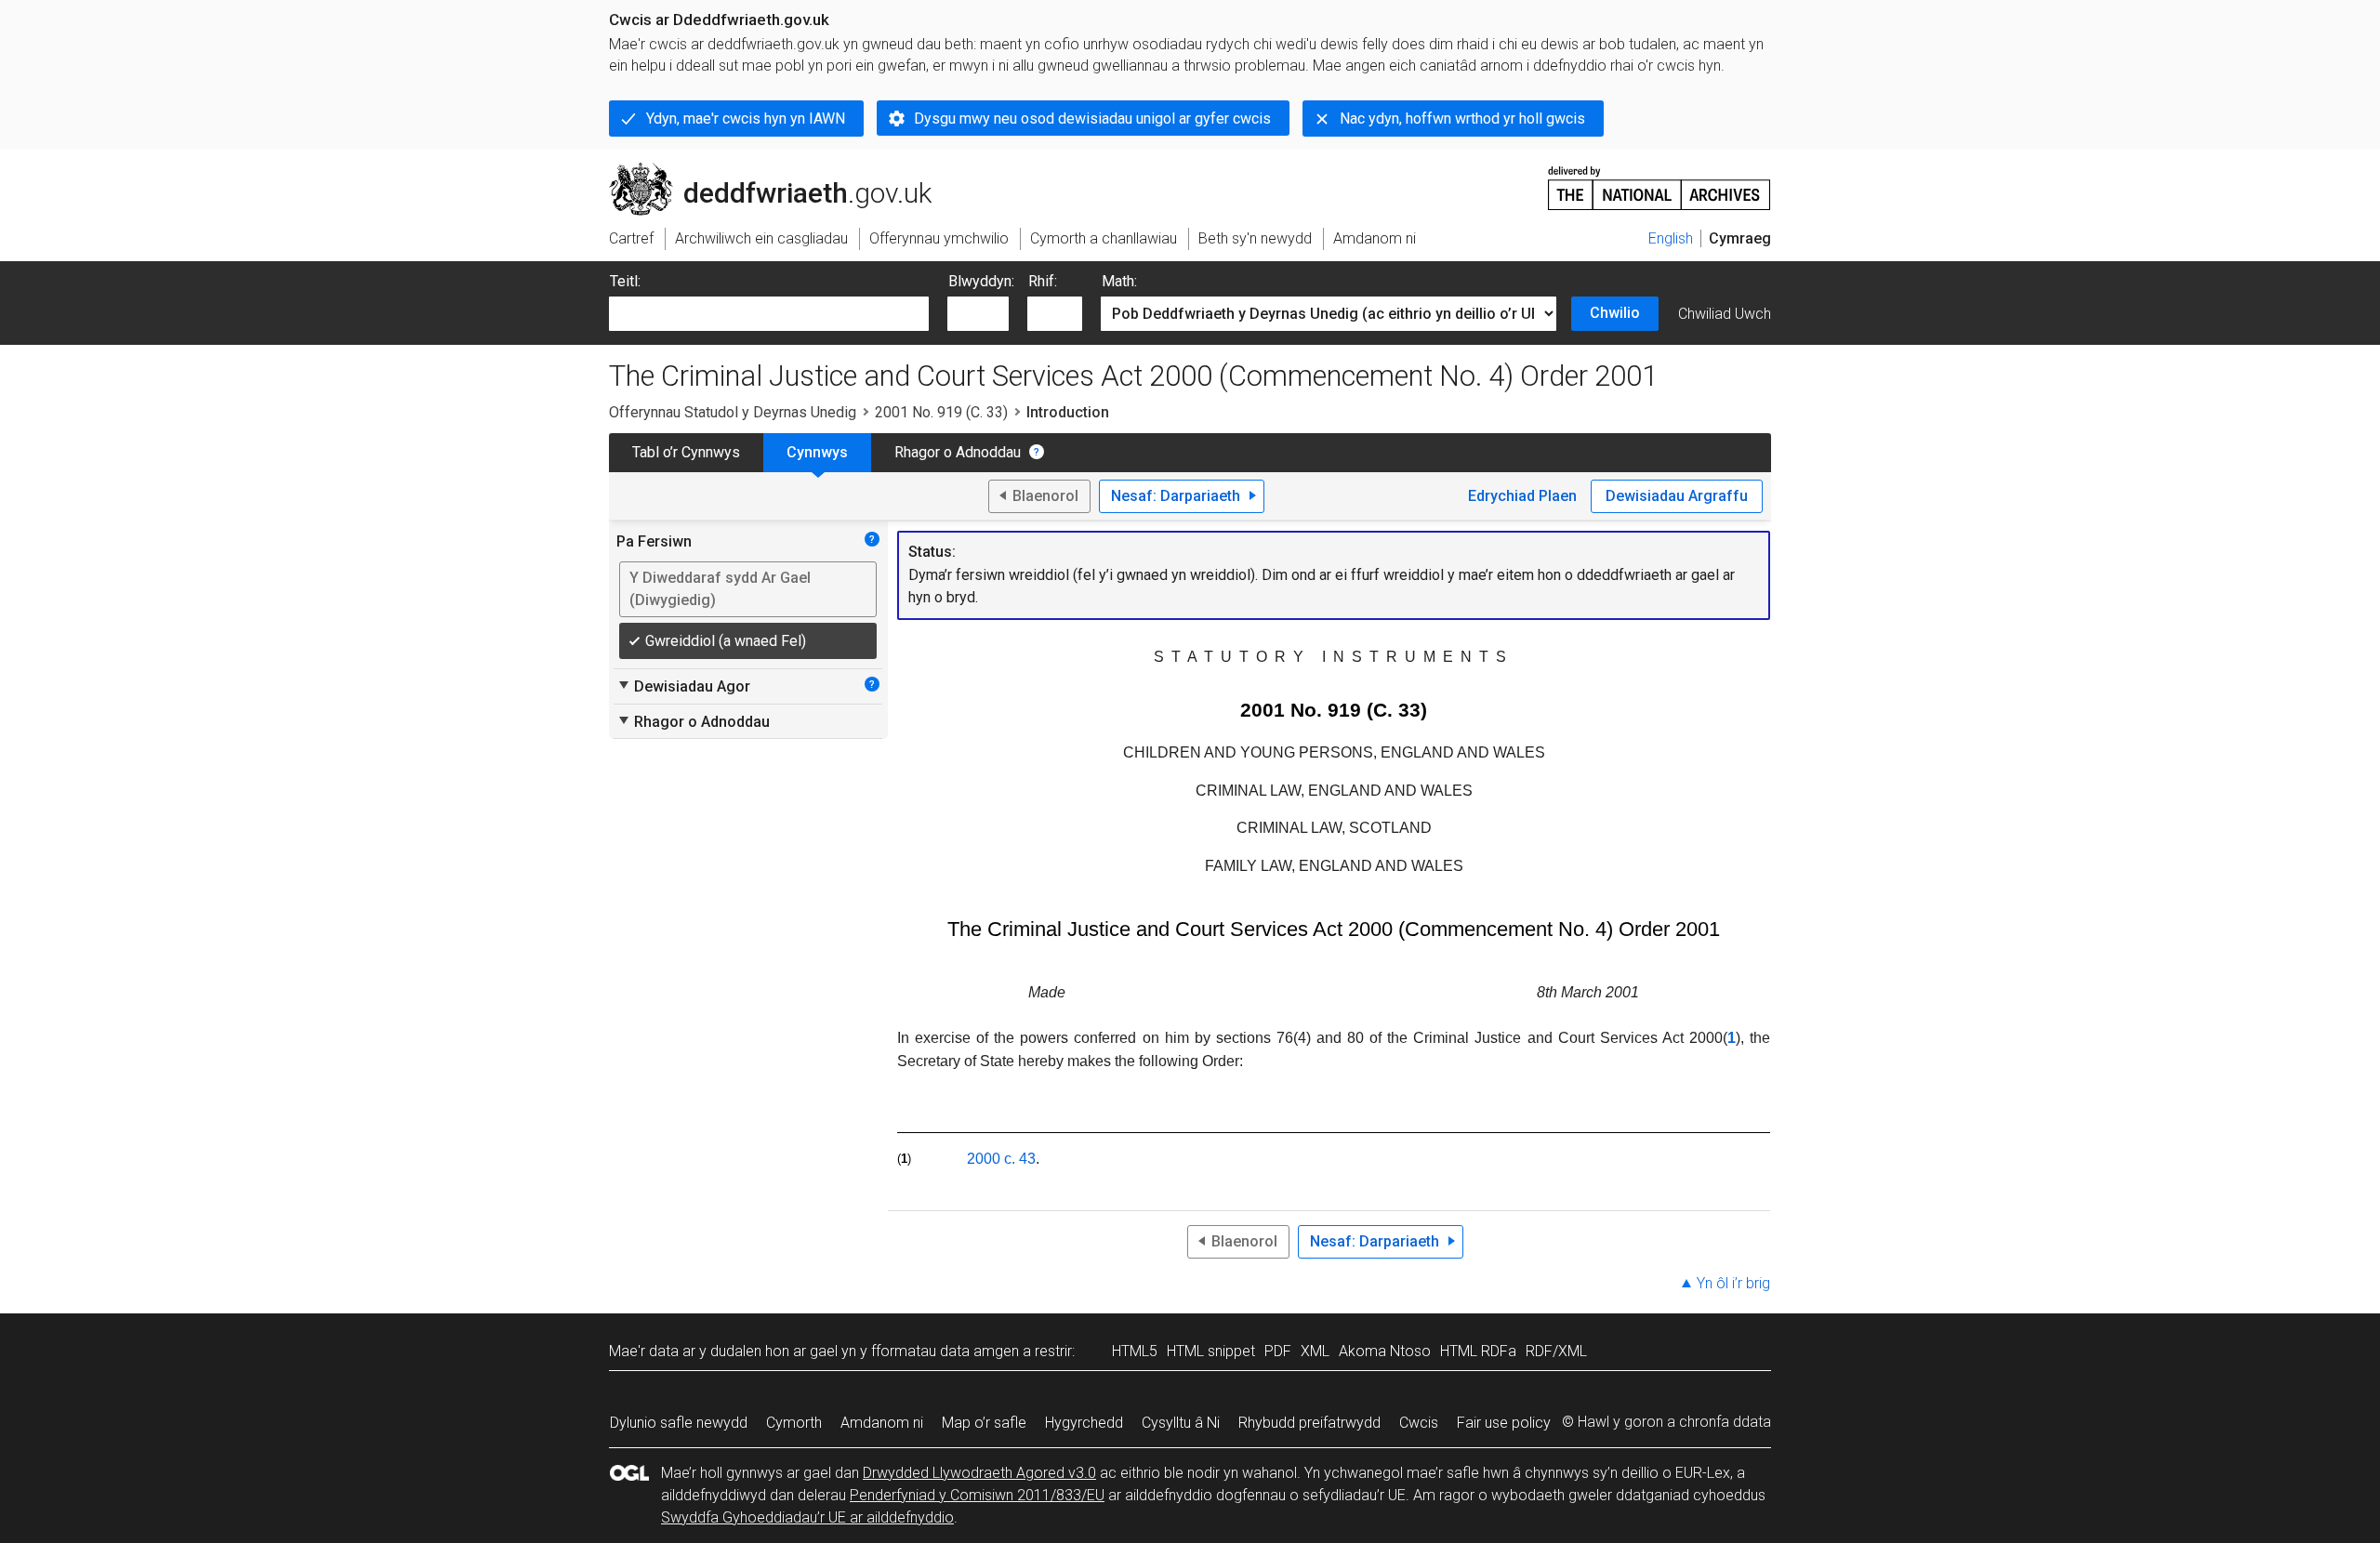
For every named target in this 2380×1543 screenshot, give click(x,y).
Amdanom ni (882, 1423)
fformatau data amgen (945, 1351)
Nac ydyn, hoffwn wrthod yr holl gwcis (1462, 119)
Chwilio (1615, 313)
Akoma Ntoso (1385, 1351)
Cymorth (794, 1423)
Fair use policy (1504, 1423)
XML (1315, 1351)
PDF (1278, 1351)
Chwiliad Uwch (1725, 314)
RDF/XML (1556, 1351)
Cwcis (1419, 1423)
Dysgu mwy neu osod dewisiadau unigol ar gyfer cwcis (1092, 119)
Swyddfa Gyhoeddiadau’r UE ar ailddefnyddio (807, 1517)
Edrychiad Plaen (1522, 496)
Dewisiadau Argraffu (1677, 496)
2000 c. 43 (1001, 1159)
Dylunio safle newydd (679, 1423)
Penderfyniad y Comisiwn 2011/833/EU (977, 1495)
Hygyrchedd (1084, 1423)
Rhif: (1043, 281)
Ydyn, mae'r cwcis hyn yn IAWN (746, 119)
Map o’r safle (984, 1423)
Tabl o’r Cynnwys (686, 452)
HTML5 (1135, 1351)
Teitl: (625, 281)
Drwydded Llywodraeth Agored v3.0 (979, 1473)
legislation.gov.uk (763, 170)
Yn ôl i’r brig (1733, 1283)
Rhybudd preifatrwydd (1309, 1423)
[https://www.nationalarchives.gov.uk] (1659, 181)
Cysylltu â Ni (1181, 1423)
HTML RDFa (1478, 1351)
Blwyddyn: (981, 281)
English (1671, 238)
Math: (1119, 281)
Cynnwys (817, 452)
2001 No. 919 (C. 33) (941, 412)
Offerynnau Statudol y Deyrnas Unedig (733, 412)
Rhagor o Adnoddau (958, 452)
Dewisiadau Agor (683, 686)
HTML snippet (1211, 1351)
